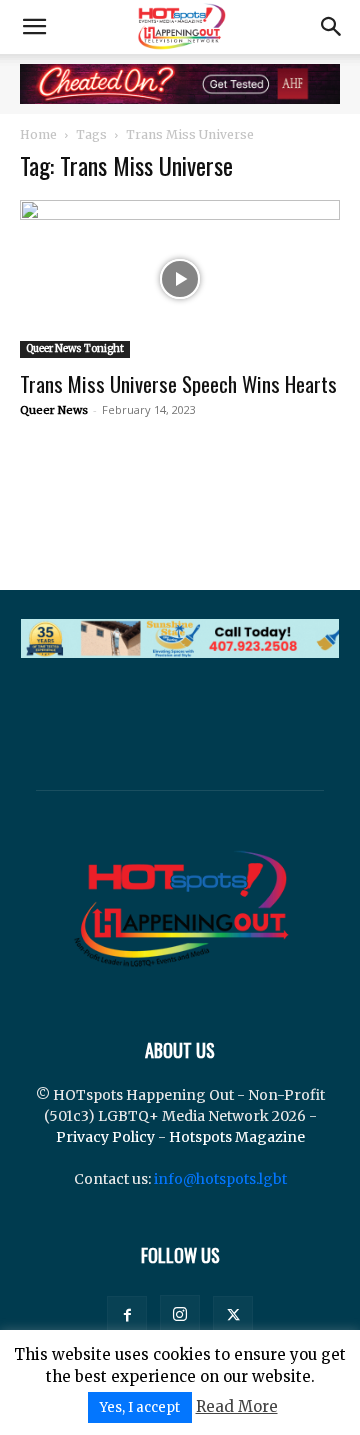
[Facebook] (127, 1316)
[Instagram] (180, 1315)
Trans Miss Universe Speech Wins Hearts (178, 383)
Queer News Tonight (75, 348)
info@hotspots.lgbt (220, 1179)
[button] (34, 27)
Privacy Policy (105, 1137)
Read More (237, 1406)
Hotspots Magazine (237, 1137)
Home (38, 134)
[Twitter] (233, 1316)
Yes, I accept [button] (140, 1407)
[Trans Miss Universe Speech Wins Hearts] (180, 279)
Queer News (54, 410)
